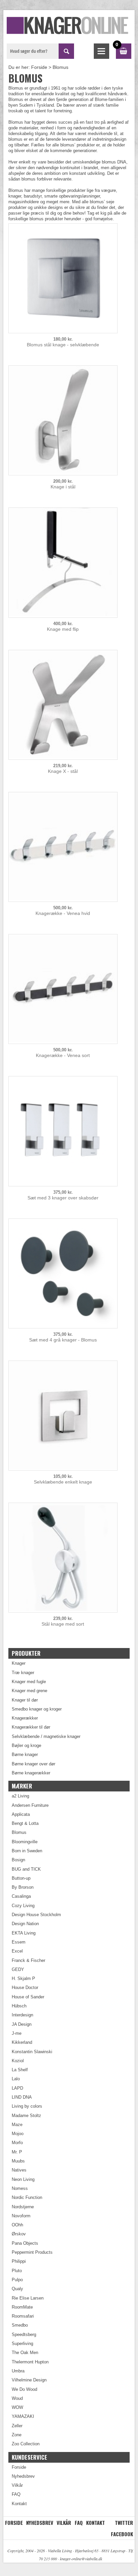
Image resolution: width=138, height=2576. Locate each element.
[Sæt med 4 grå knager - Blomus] (63, 1325)
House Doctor (25, 1987)
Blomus (19, 1832)
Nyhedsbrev (23, 2476)
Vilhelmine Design (29, 2380)
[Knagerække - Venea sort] (63, 1041)
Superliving (22, 2344)
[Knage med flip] (63, 615)
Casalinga (21, 1896)
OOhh (17, 2225)
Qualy (17, 2289)
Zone (17, 2435)
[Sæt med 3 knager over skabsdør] (63, 1183)
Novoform (21, 2216)
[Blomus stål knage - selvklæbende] (63, 330)
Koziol (18, 2061)
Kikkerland (22, 2042)
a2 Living (20, 1796)
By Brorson (23, 1887)
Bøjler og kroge (26, 1745)
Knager (19, 1663)
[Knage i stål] (63, 472)
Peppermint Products (32, 2252)
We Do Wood (24, 2389)
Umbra (18, 2371)
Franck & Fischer (28, 1960)
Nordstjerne (23, 2207)
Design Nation (25, 1924)
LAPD (17, 2088)
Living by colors (27, 2106)
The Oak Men (25, 2353)
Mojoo (18, 2134)
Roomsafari (23, 2316)
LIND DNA (22, 2097)
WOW (17, 2407)
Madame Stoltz (26, 2116)
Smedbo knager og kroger (37, 1709)
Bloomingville (25, 1842)
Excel (17, 1951)
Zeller (17, 2426)
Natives (19, 2170)
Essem (19, 1942)
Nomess (20, 2188)
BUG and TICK (26, 1869)
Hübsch (19, 2006)
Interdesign (22, 2015)
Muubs (18, 2161)
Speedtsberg (24, 2334)
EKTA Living (24, 1933)
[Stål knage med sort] (63, 1609)
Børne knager (25, 1754)
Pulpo (17, 2280)
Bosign (18, 1860)
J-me (17, 2033)
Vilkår (17, 2485)
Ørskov (19, 2234)
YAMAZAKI (23, 2416)
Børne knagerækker (31, 1773)
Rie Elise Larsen (28, 2298)
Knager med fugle (29, 1682)
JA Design (22, 2024)
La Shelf (20, 2070)
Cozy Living (23, 1906)
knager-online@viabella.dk (81, 2559)
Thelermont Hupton (30, 2362)
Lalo (16, 2079)
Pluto (17, 2271)
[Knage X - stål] (63, 757)
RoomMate (22, 2307)
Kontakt (19, 2504)
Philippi (19, 2261)
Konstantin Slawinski (32, 2052)
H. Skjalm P (23, 1978)
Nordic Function (27, 2197)
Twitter (124, 2523)
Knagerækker (25, 1718)
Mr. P (17, 2152)
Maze (17, 2125)
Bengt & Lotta (25, 1823)
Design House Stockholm (36, 1915)
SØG (66, 51)
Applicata (21, 1814)
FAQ (16, 2494)
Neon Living (23, 2179)
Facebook (122, 2534)
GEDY (18, 1969)
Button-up (21, 1878)
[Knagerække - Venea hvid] (63, 899)
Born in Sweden (27, 1851)
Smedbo (20, 2325)
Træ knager (23, 1673)
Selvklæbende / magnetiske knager (46, 1736)
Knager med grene (29, 1691)
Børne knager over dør (33, 1764)
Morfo (17, 2143)
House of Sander (28, 1997)
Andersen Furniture (30, 1805)
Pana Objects (25, 2243)
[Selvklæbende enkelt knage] (63, 1467)
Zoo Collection (26, 2444)
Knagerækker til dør (31, 1727)
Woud (17, 2398)
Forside (39, 67)
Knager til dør (25, 1700)
